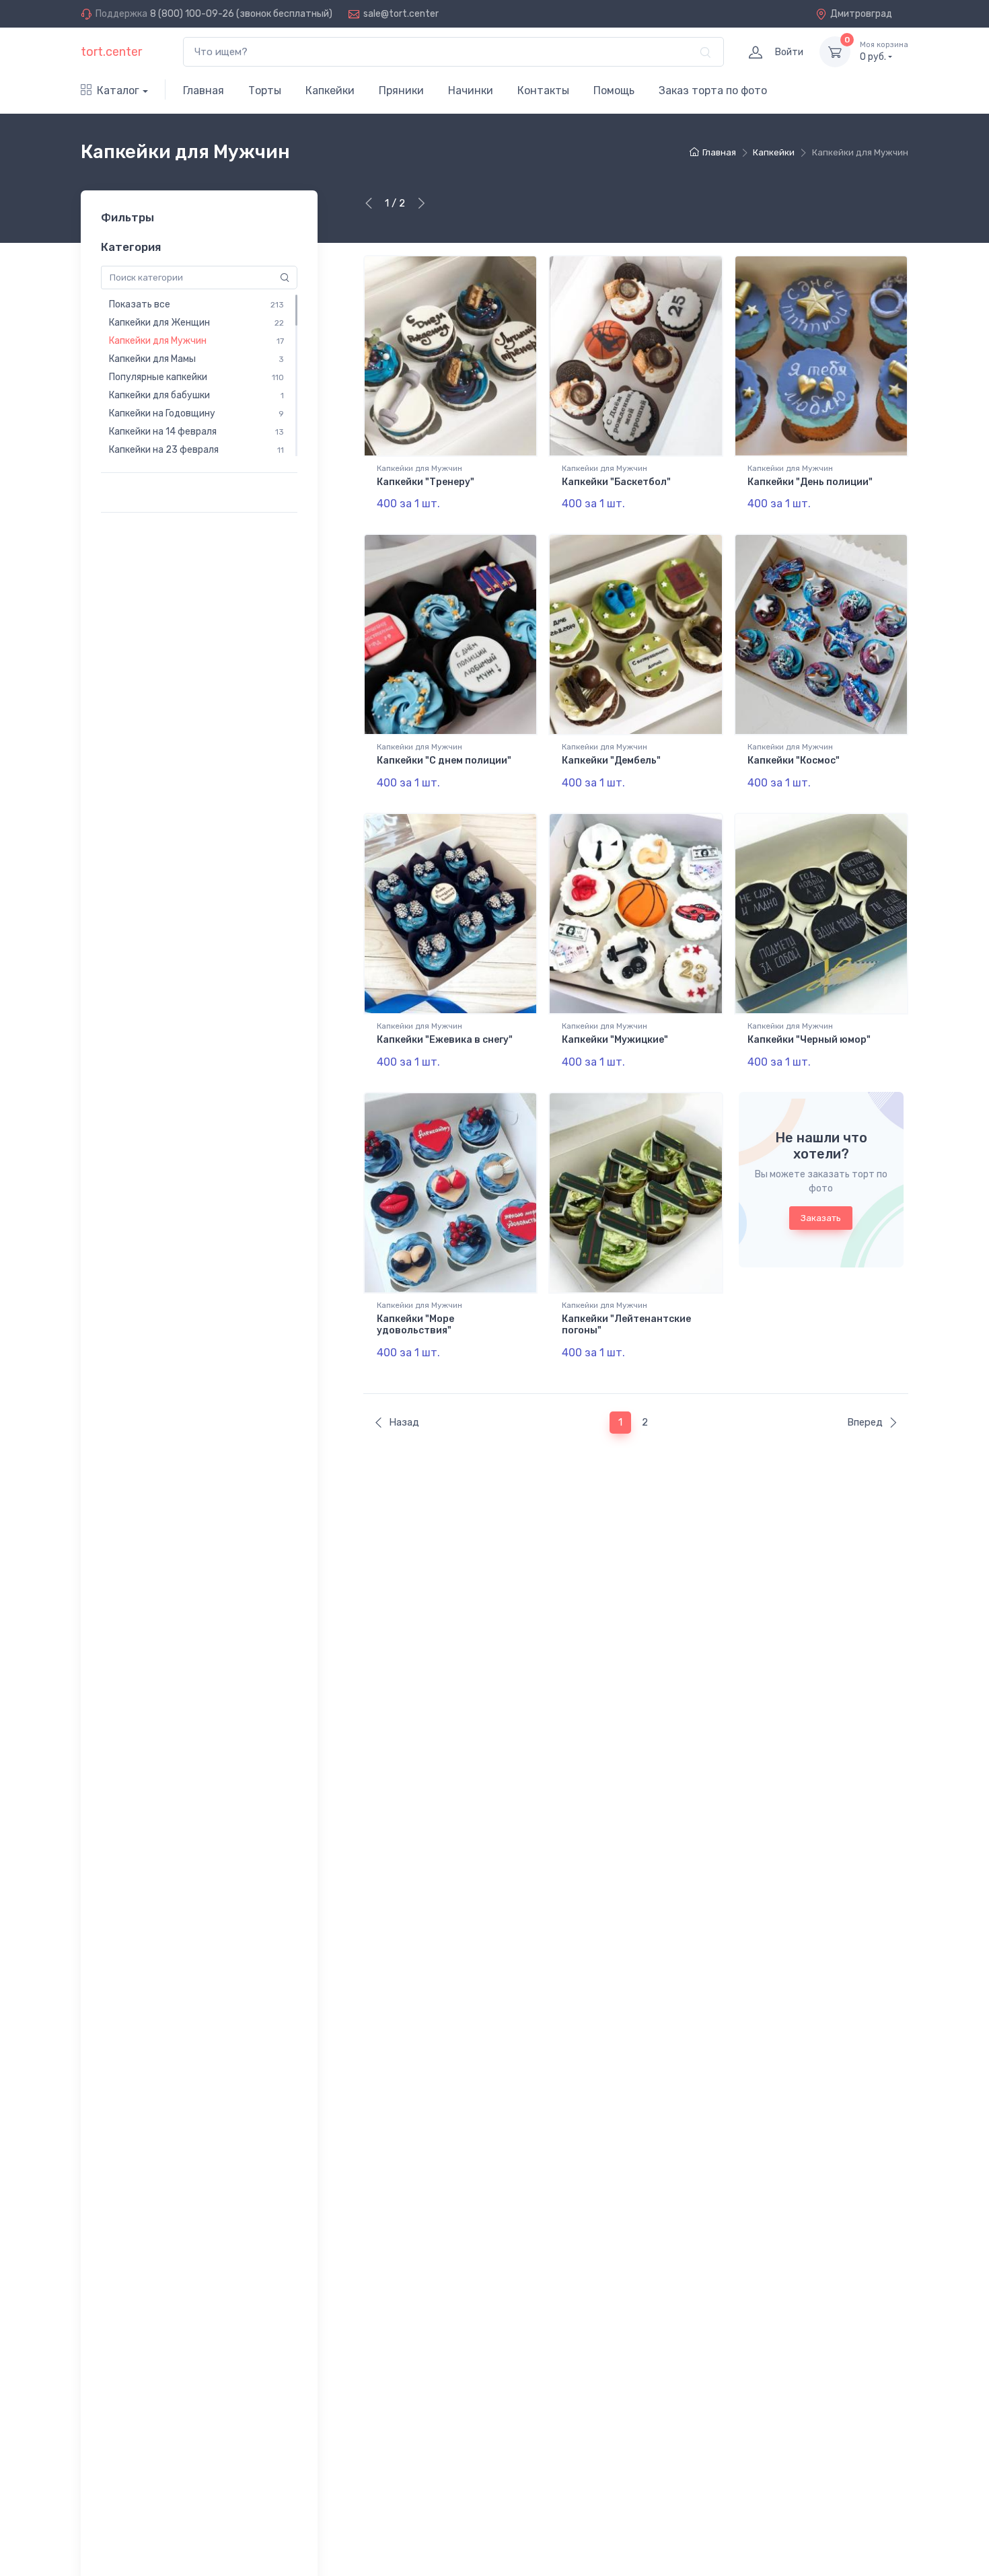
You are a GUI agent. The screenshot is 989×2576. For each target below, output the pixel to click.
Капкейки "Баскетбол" (616, 482)
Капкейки (330, 90)
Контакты (543, 90)
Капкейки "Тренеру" (426, 482)
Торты (265, 90)
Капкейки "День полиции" (810, 482)
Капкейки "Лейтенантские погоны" (626, 1325)
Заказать (821, 1218)
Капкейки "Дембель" (611, 761)
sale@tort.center (401, 14)
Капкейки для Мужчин (419, 468)
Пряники (401, 90)
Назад (404, 1422)
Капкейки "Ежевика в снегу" (445, 1040)
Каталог (118, 90)
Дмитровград (861, 14)
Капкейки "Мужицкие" (615, 1040)
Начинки (471, 90)
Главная (204, 90)
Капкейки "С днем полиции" (444, 761)
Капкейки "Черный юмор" (809, 1040)
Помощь (614, 90)
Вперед (865, 1422)
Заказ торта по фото (713, 90)
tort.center (111, 52)
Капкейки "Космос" (794, 761)
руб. (884, 51)
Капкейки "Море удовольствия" (415, 1325)
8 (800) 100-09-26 (192, 14)
